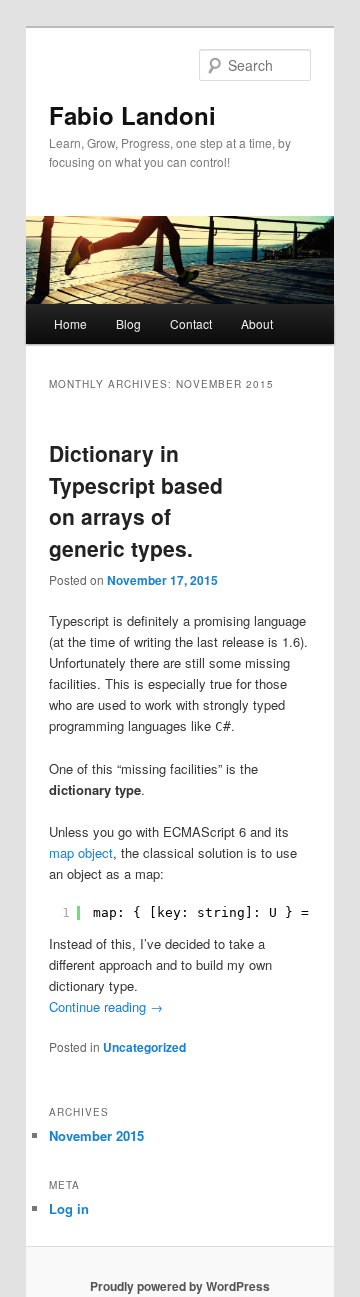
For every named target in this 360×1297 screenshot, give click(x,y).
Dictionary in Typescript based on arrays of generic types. (136, 500)
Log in (69, 1208)
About (257, 323)
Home (70, 323)
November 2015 (96, 1135)
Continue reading (106, 1006)
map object (81, 852)
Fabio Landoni (132, 115)
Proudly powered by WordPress (180, 1286)
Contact (191, 323)
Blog (128, 323)
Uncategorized (144, 1047)
